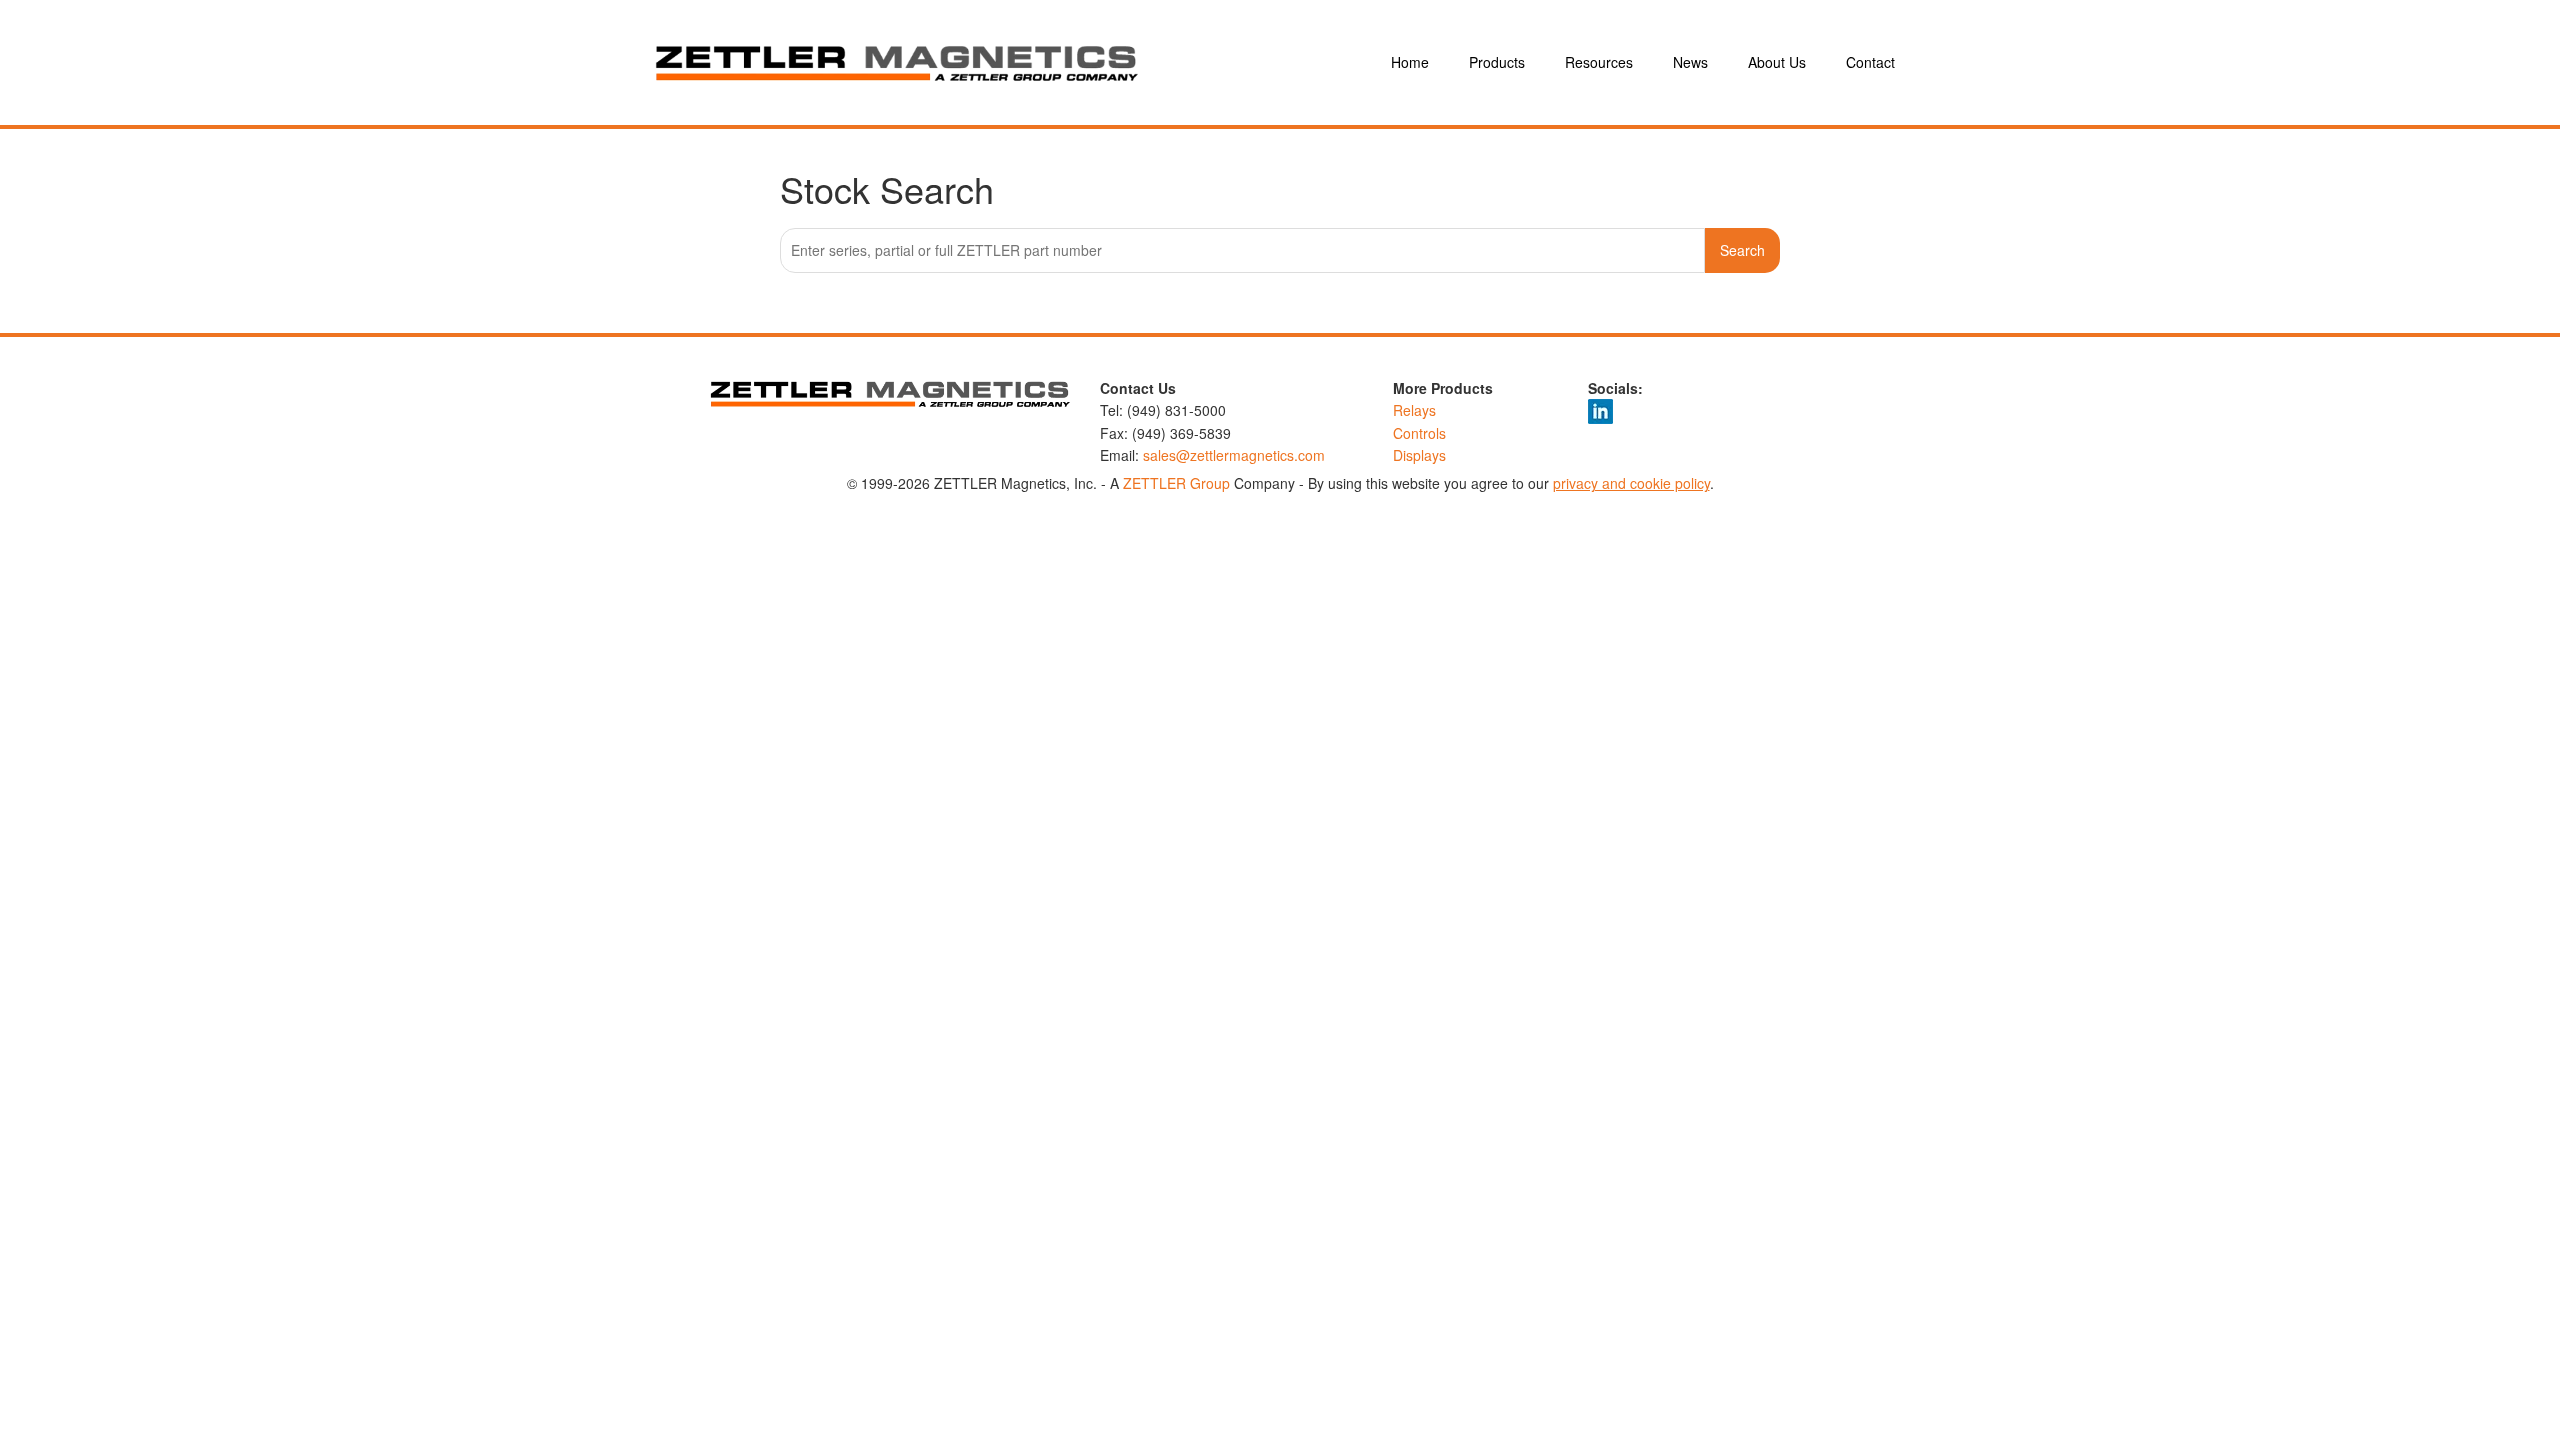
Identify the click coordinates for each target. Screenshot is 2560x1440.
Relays (1414, 410)
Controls (1419, 433)
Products (1497, 62)
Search (1742, 250)
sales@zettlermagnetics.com (1234, 455)
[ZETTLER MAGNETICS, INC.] (1000, 62)
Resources (1599, 62)
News (1690, 62)
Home (1410, 62)
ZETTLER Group (1176, 483)
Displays (1419, 455)
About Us (1777, 62)
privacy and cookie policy (1631, 483)
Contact (1870, 62)
